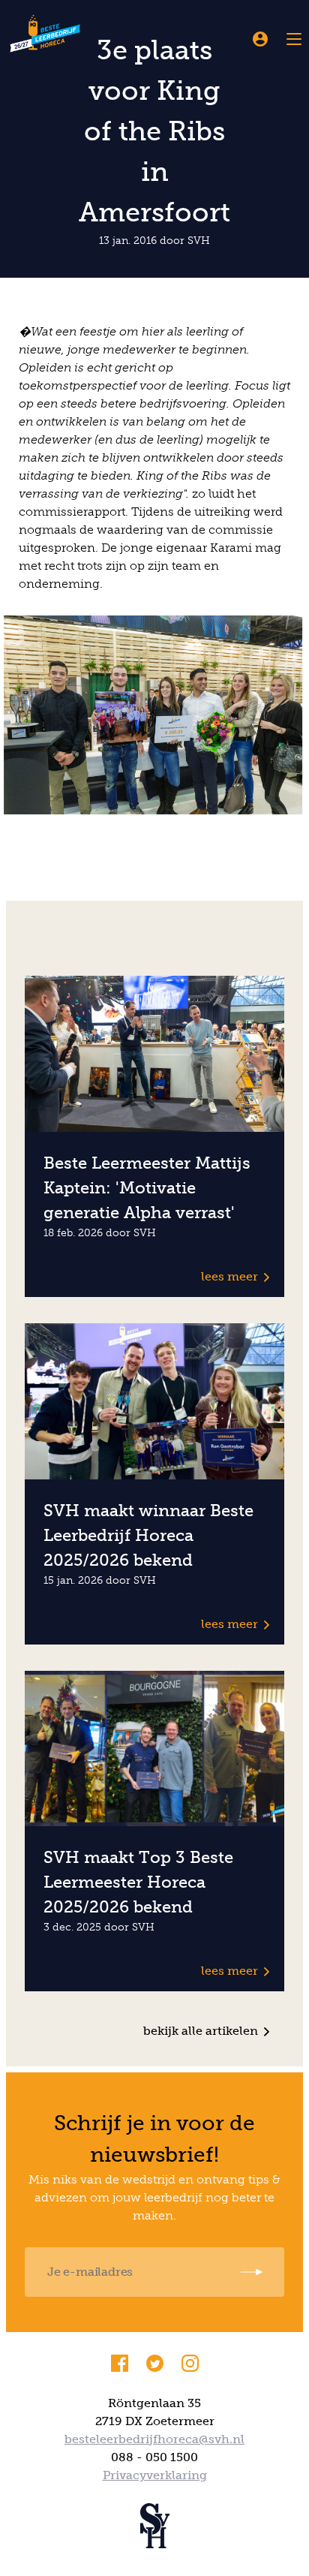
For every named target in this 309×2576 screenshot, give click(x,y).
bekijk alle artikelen (201, 2031)
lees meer (229, 1276)
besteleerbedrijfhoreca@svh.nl (154, 2439)
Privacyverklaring (155, 2475)
